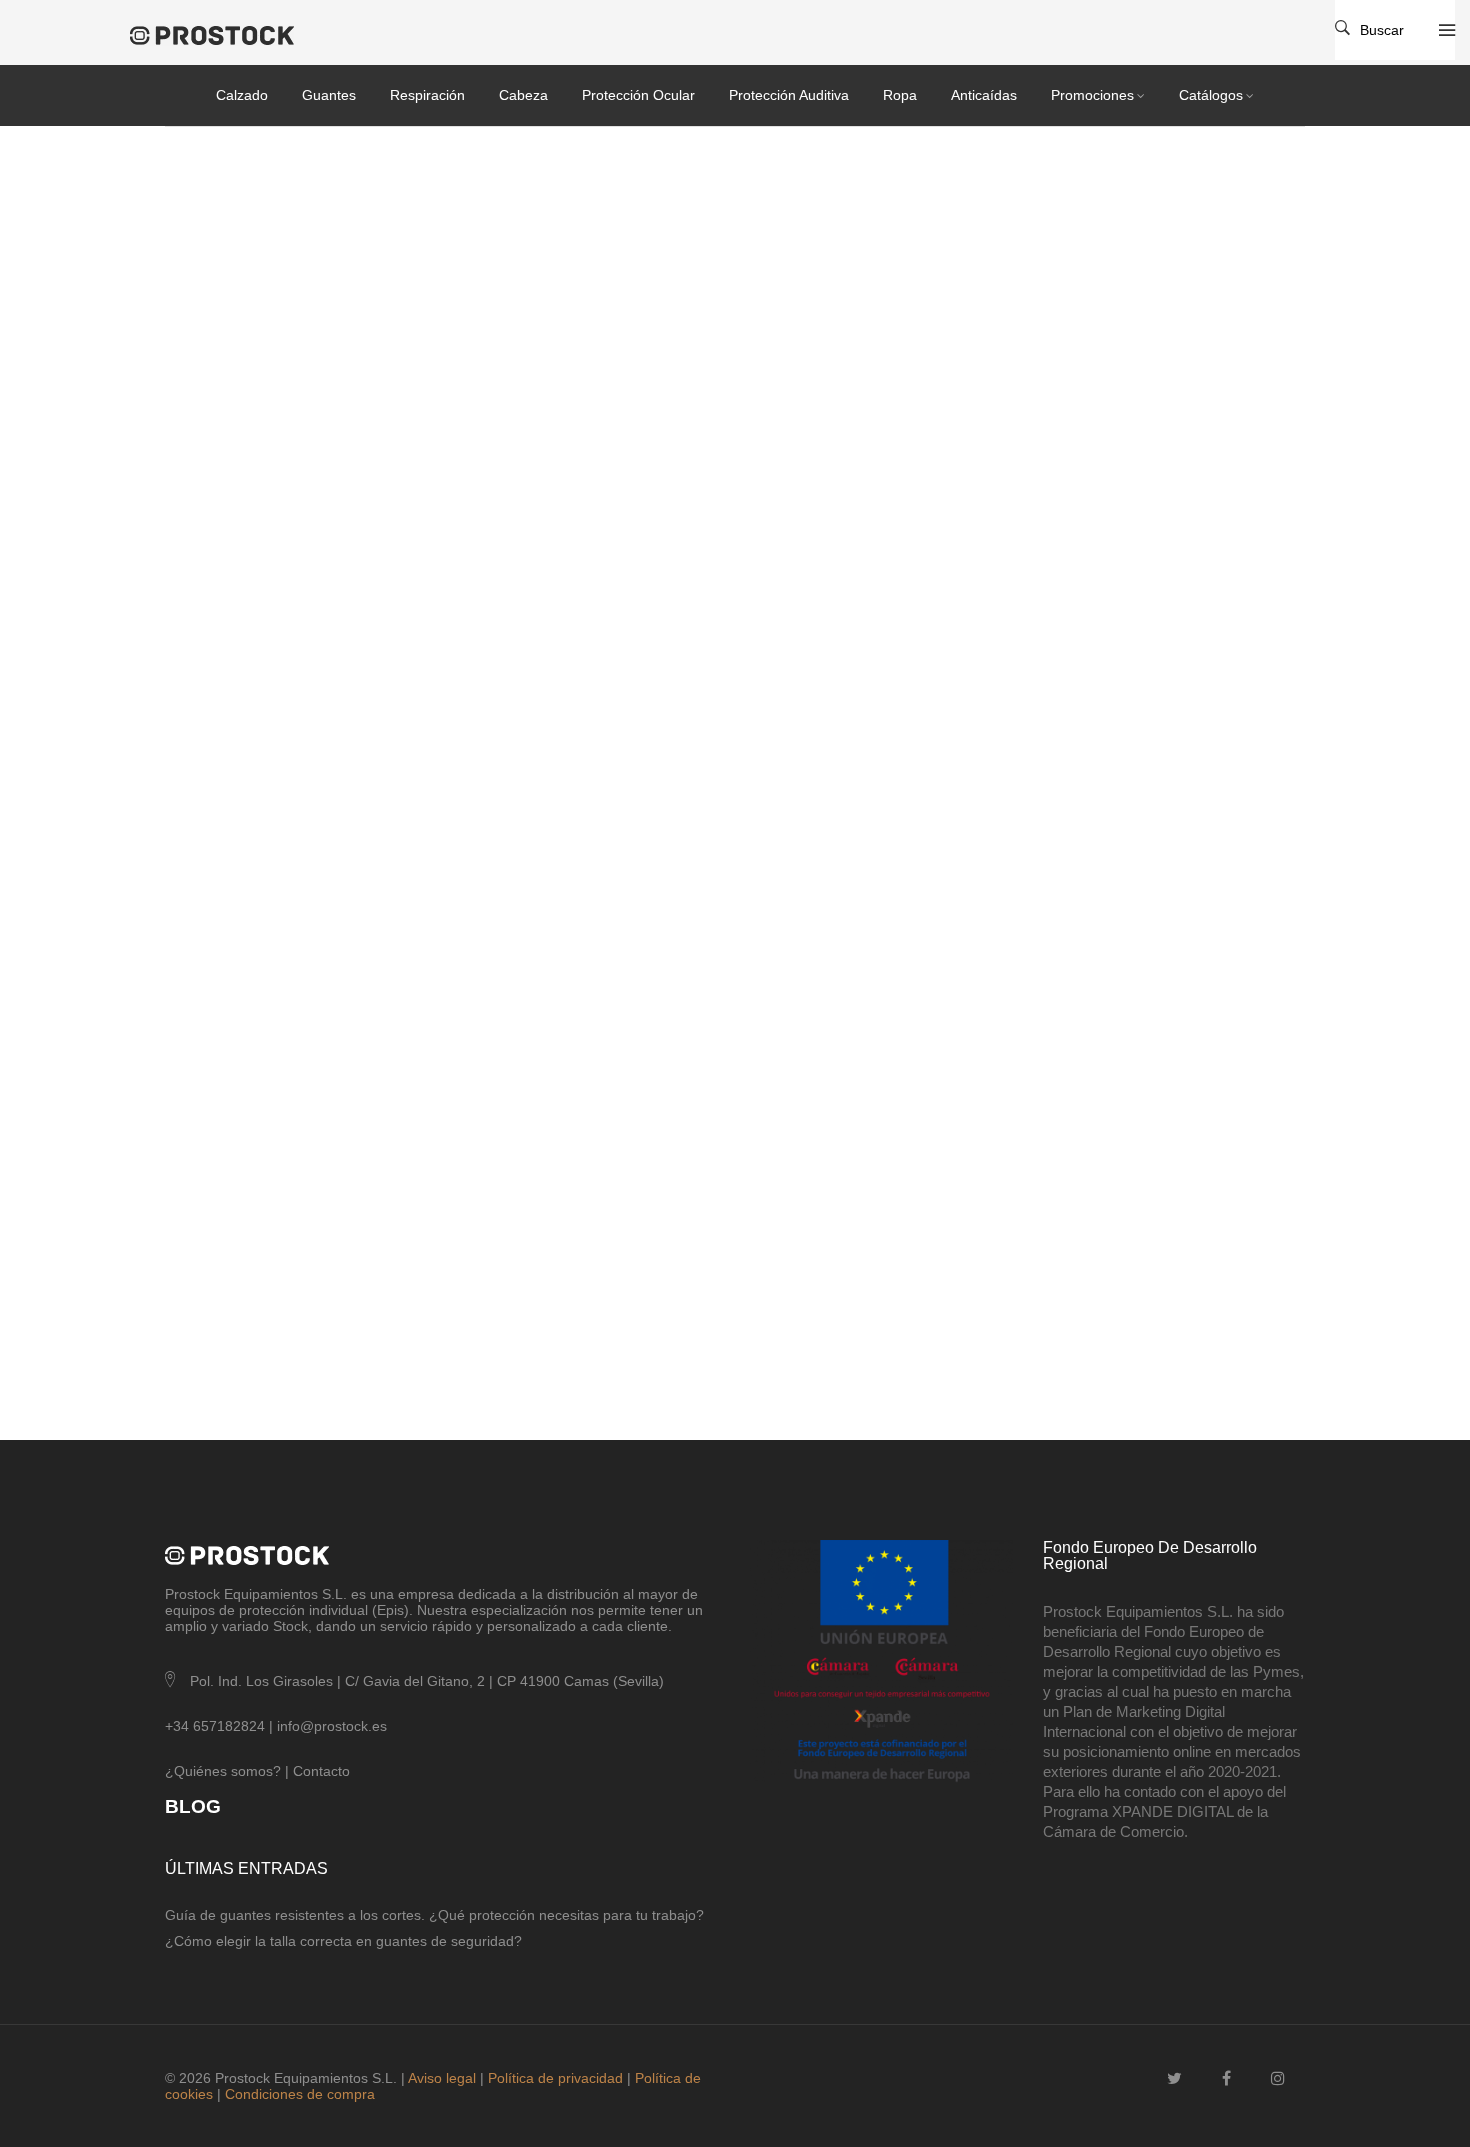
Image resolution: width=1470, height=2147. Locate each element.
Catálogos (1211, 95)
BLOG (193, 1806)
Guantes (329, 95)
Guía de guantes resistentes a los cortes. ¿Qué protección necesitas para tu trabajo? (434, 1915)
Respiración (427, 95)
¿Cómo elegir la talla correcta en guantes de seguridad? (343, 1941)
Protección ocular (638, 95)
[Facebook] (1226, 2078)
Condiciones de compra (300, 2094)
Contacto (321, 1771)
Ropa (900, 95)
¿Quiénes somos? (223, 1771)
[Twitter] (1174, 2078)
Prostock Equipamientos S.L (254, 1594)
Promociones (1092, 95)
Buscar (1382, 30)
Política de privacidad (555, 2078)
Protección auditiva (789, 95)
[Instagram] (1278, 2078)
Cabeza (523, 95)
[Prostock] (227, 35)
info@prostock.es (332, 1726)
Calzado (242, 95)
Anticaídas (984, 95)
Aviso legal (442, 2078)
